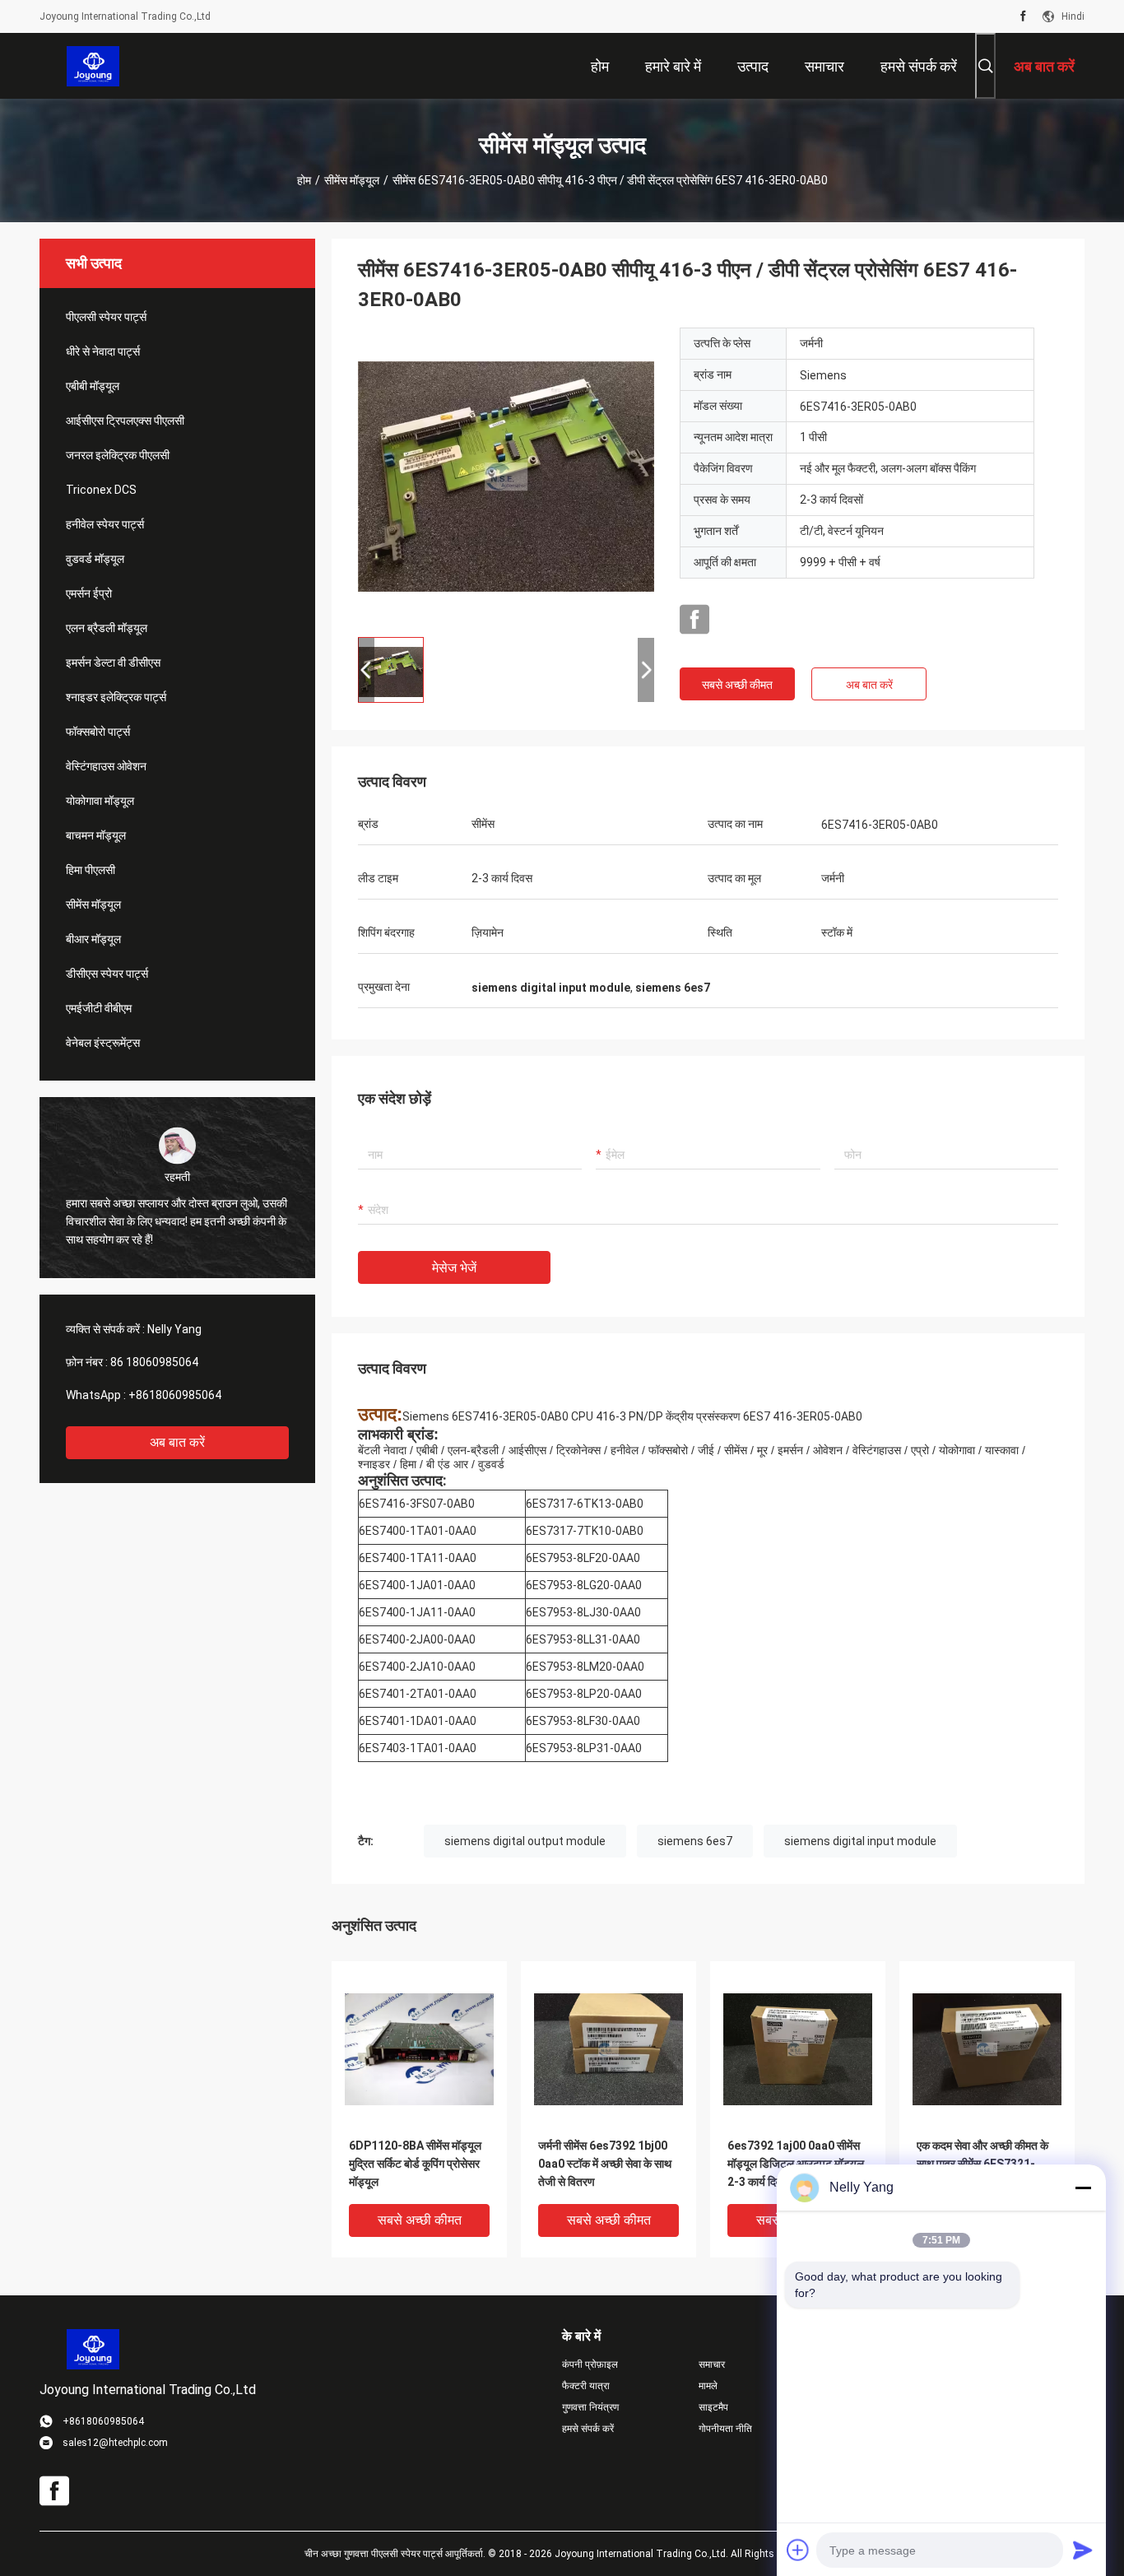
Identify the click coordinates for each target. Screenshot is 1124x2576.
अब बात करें (177, 1442)
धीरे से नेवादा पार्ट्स (103, 351)
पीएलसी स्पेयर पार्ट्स (106, 317)
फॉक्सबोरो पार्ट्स (98, 732)
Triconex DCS (101, 490)
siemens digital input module (860, 1841)
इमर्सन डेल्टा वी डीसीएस (113, 663)
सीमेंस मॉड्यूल (352, 180)
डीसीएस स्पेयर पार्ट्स (107, 974)
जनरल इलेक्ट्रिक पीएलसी (118, 455)
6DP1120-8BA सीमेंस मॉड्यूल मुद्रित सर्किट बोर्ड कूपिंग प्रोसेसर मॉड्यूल (415, 2164)
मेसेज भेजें (454, 1268)
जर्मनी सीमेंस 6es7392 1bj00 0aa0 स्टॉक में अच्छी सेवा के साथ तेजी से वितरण (605, 2164)
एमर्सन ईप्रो (89, 593)
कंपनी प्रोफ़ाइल (590, 2364)
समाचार (712, 2364)
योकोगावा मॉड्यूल (100, 801)
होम (304, 180)
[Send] (1083, 2550)
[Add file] (798, 2550)
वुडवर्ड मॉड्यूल (95, 559)
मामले (708, 2386)
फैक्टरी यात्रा (586, 2386)
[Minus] (1083, 2188)
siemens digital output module (525, 1841)
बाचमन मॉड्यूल (96, 835)
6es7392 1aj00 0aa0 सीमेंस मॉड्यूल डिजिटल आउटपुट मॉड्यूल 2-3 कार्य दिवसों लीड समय (796, 2164)
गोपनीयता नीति (725, 2429)
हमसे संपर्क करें (588, 2429)
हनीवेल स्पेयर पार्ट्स (105, 524)
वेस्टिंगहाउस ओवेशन (106, 766)
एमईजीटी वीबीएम (99, 1008)
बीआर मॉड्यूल (93, 939)
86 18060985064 (154, 1362)
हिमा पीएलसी (91, 870)
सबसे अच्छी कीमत (737, 685)
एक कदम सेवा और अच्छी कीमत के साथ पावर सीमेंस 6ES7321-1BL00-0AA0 (982, 2164)
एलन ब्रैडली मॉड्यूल (107, 628)
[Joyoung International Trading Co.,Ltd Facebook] (1023, 16)
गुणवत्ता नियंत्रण (590, 2407)
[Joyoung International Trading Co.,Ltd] (93, 66)
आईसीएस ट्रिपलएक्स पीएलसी (125, 421)
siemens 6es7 (695, 1841)
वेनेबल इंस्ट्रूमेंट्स (103, 1043)
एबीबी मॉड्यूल (93, 386)
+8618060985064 (175, 1395)
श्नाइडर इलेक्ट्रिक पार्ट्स (116, 697)
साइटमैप (713, 2407)
